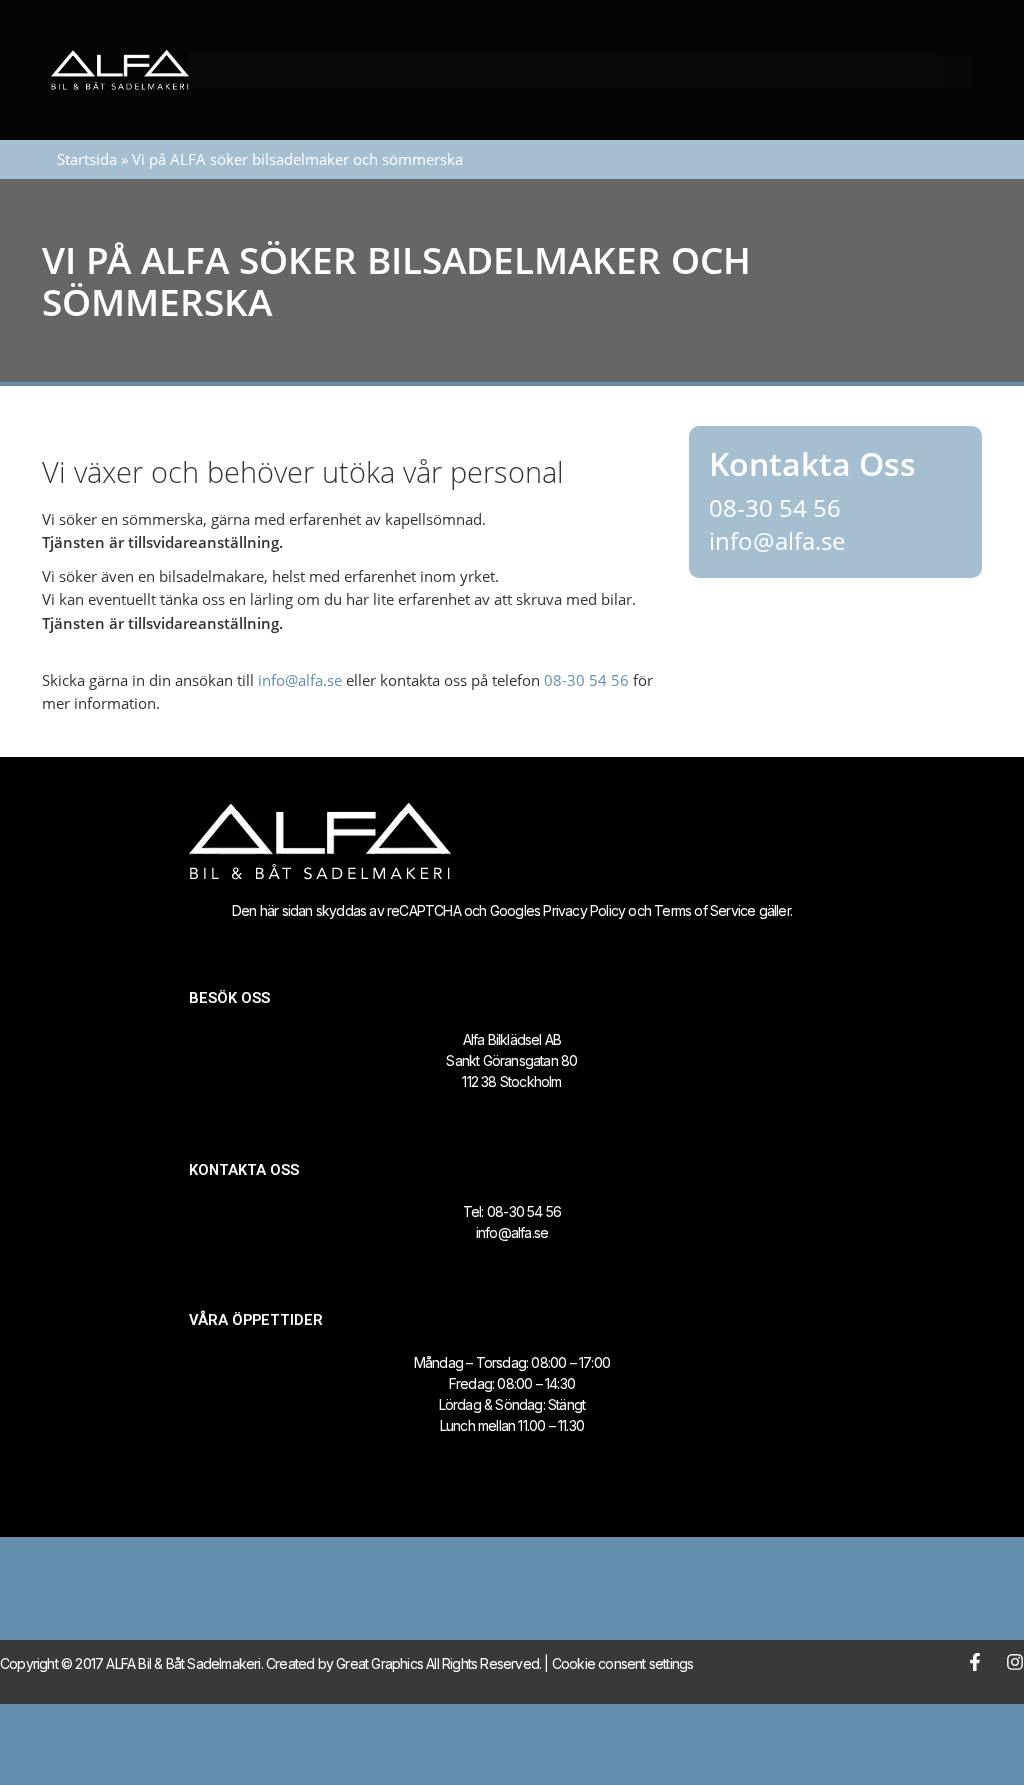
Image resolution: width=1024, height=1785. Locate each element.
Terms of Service (704, 910)
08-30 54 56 (586, 680)
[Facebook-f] (975, 1662)
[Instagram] (1015, 1662)
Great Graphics (379, 1663)
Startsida (87, 159)
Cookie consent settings (623, 1663)
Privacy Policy (584, 910)
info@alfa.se (300, 680)
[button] (955, 70)
